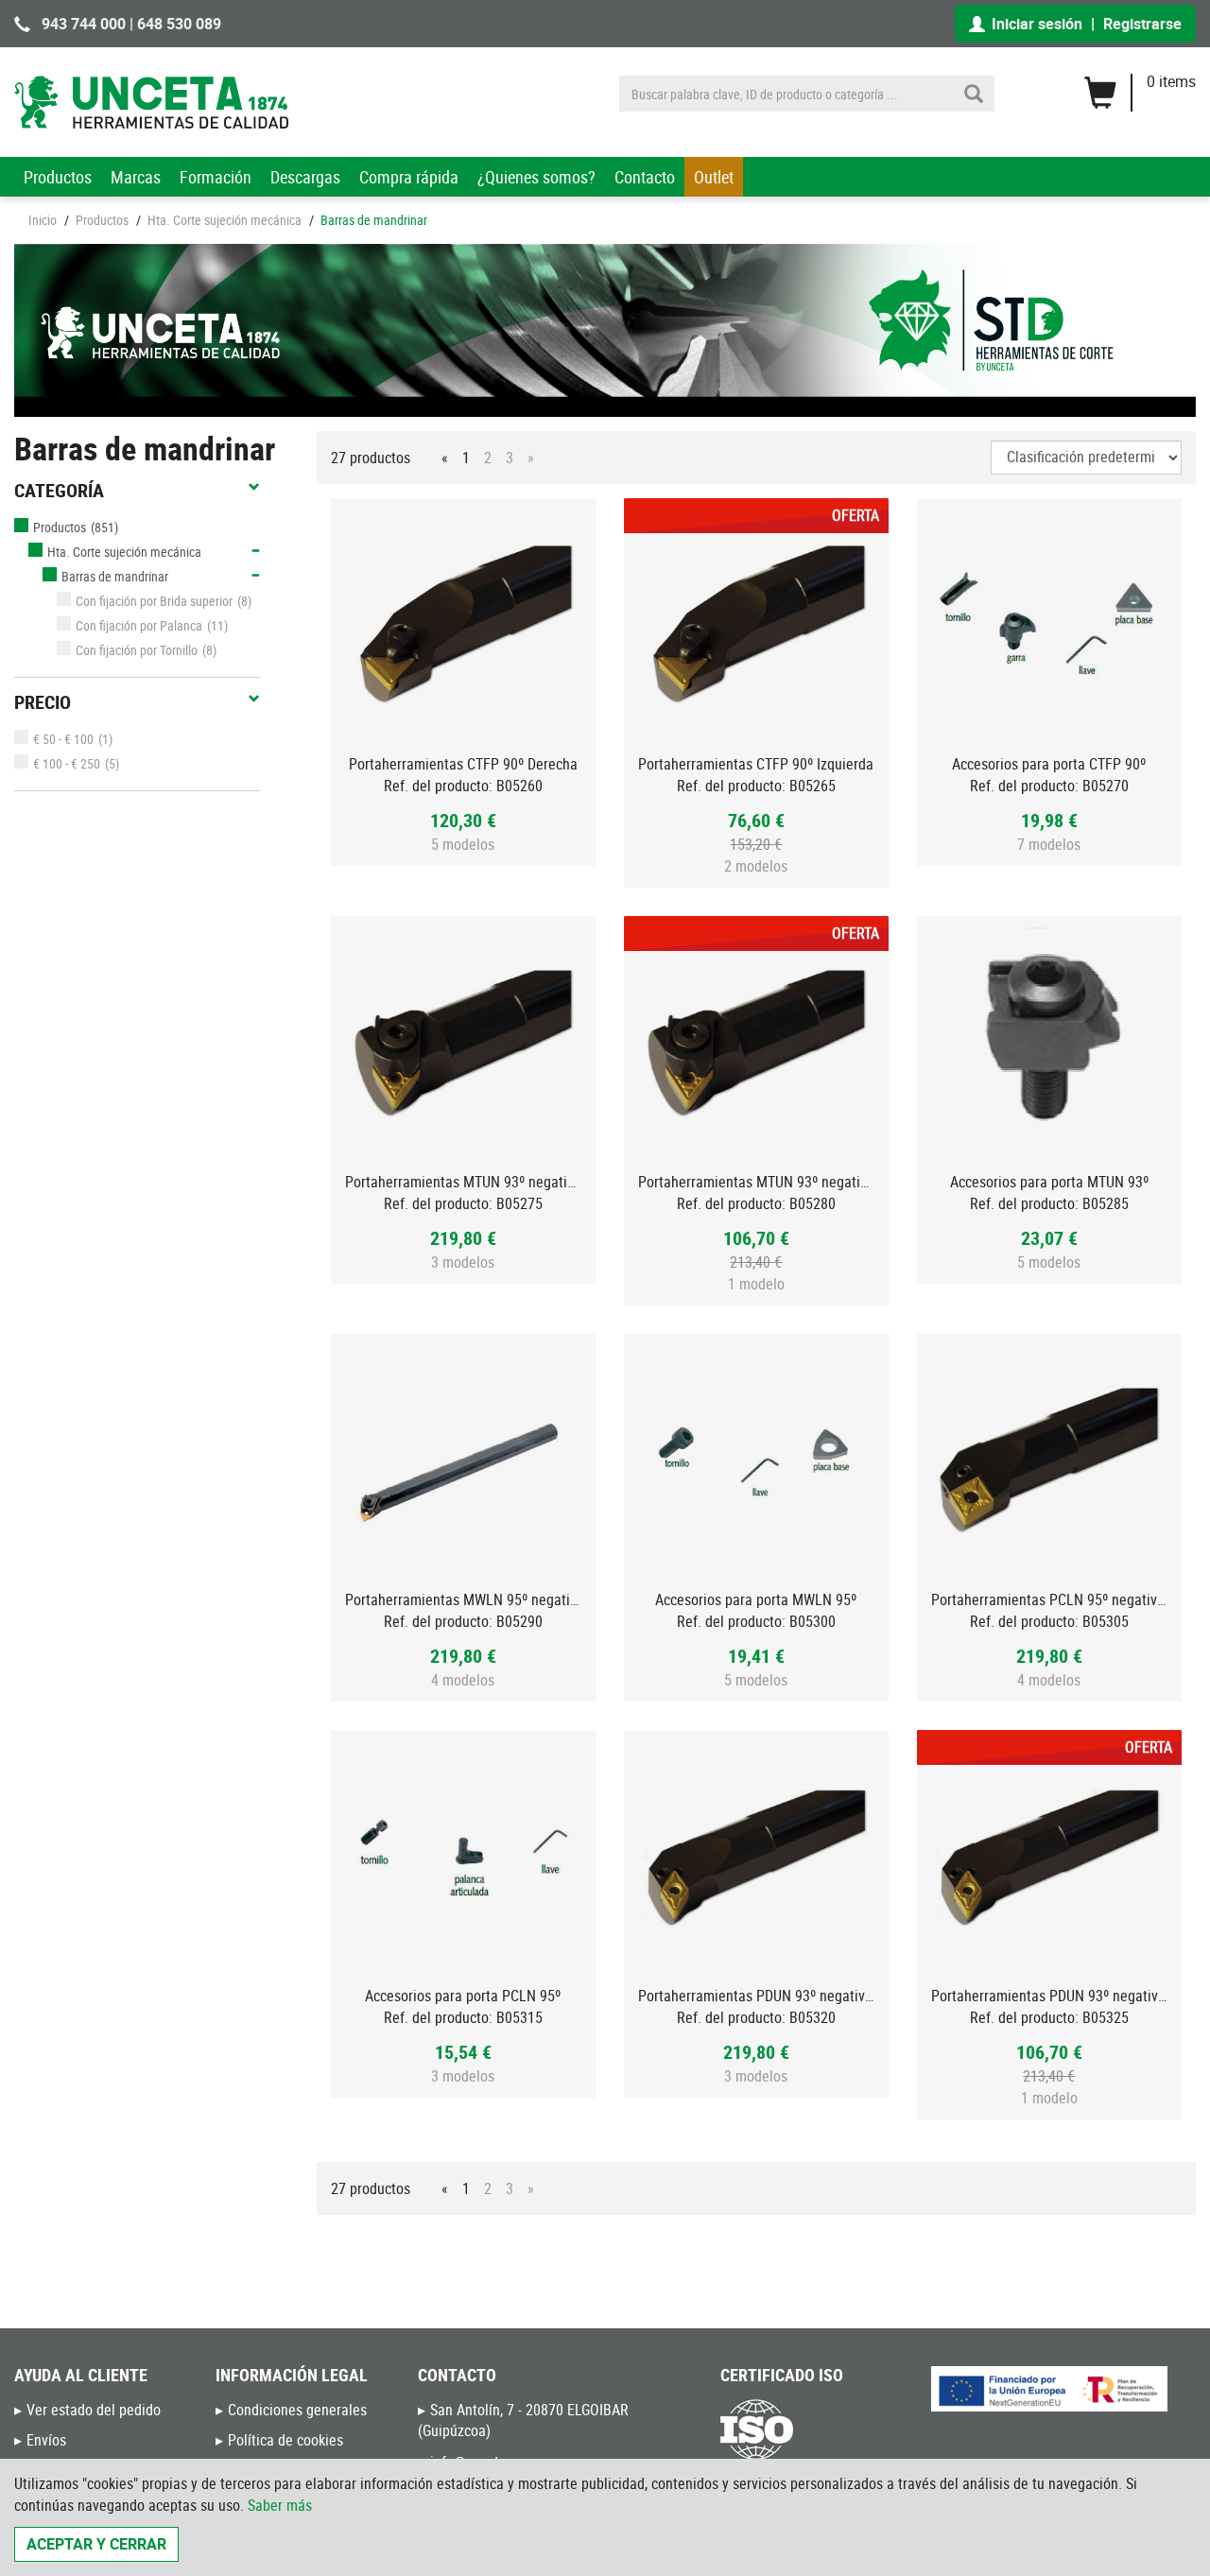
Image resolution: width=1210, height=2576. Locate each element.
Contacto (645, 177)
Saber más (280, 2505)
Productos (58, 177)
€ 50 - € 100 (63, 739)
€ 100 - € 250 (67, 763)
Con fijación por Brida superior (154, 601)
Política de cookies (285, 2440)
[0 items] (1140, 86)
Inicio (43, 220)
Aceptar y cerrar (96, 2544)
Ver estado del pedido (94, 2410)
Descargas (305, 177)
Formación (216, 177)
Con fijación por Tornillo (137, 650)
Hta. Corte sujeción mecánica (225, 220)
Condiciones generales (297, 2410)
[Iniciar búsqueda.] (974, 94)
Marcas (136, 177)
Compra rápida (409, 177)
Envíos (46, 2440)
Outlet (714, 177)
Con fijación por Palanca (139, 625)
